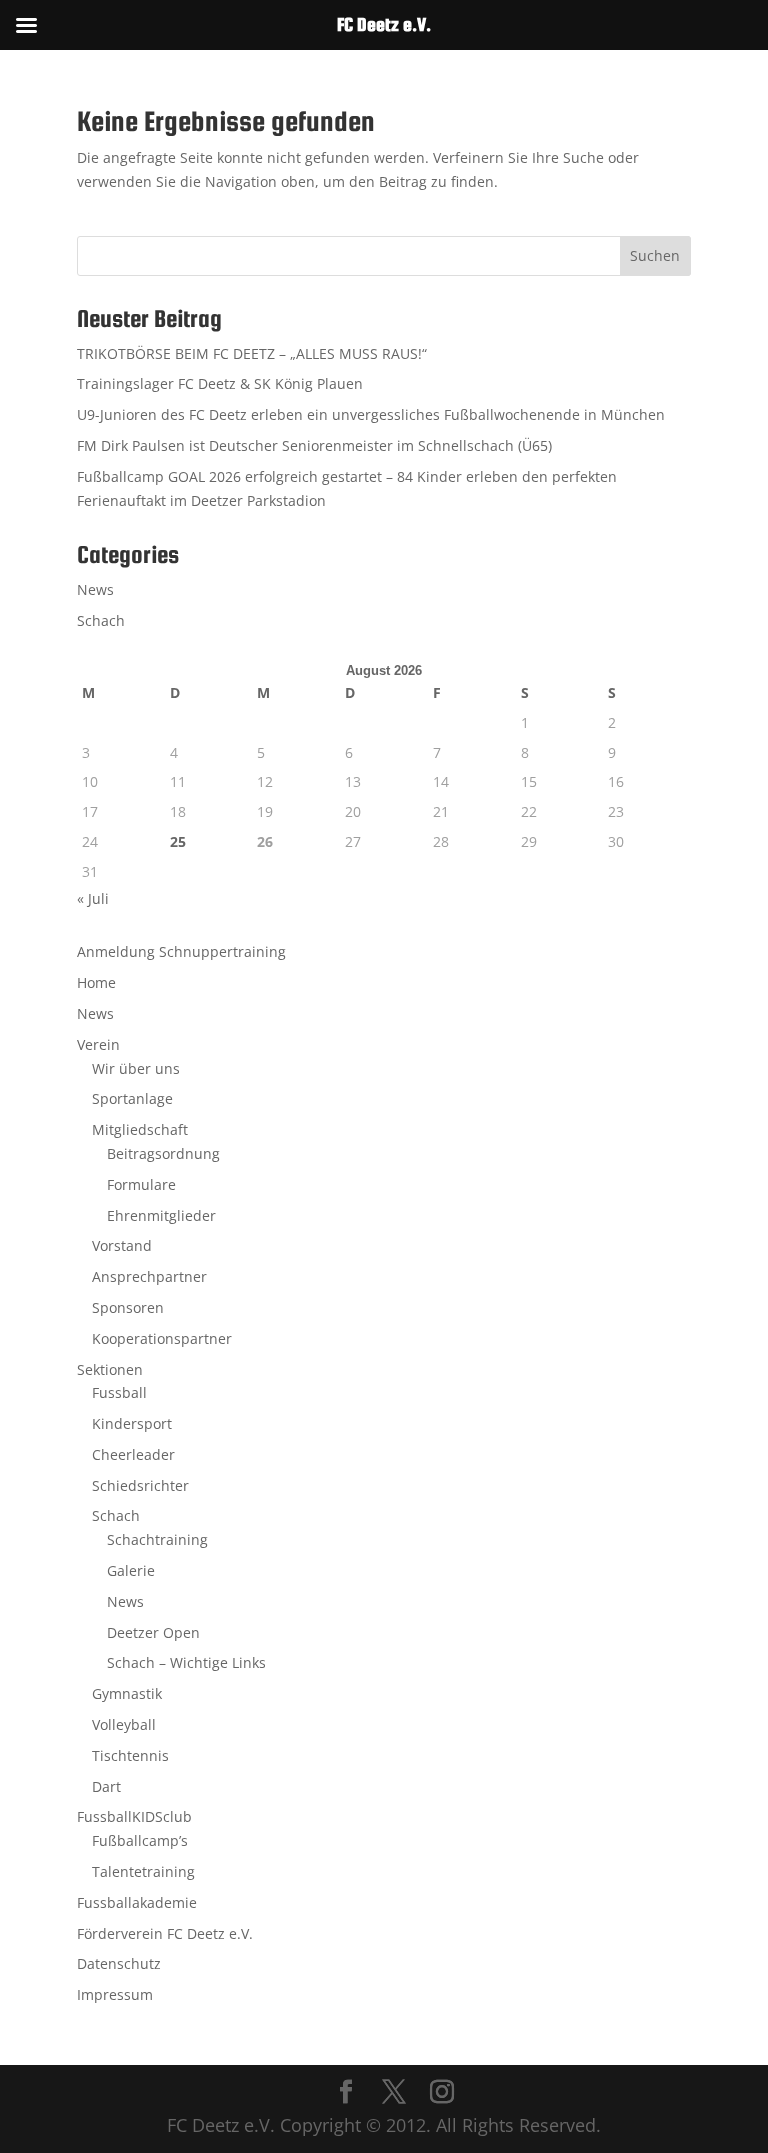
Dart (106, 1786)
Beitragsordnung (163, 1153)
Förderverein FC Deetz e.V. (165, 1933)
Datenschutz (119, 1963)
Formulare (141, 1184)
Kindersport (132, 1423)
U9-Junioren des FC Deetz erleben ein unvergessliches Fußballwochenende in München (371, 414)
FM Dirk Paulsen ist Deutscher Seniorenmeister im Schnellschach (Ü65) (314, 445)
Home (96, 982)
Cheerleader (133, 1454)
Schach (101, 620)
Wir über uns (136, 1068)
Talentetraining (143, 1871)
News (95, 589)
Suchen (655, 255)
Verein (98, 1044)
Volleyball (124, 1724)
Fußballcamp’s (140, 1840)
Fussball (119, 1392)
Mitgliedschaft (140, 1129)
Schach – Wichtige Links (186, 1662)
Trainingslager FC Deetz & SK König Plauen (220, 383)
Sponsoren (128, 1307)
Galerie (131, 1570)
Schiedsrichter (140, 1485)
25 (178, 841)
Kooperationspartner (162, 1338)
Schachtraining (157, 1539)
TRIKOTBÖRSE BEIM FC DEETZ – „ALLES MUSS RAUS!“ (252, 353)
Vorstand (122, 1245)
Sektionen (110, 1369)
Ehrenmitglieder (161, 1215)
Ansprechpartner (149, 1276)
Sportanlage (132, 1098)
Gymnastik (127, 1693)
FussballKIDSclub (134, 1816)
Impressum (115, 1994)
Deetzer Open (153, 1632)
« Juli (93, 898)
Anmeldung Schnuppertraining (181, 951)
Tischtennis (130, 1755)
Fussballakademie (137, 1902)
